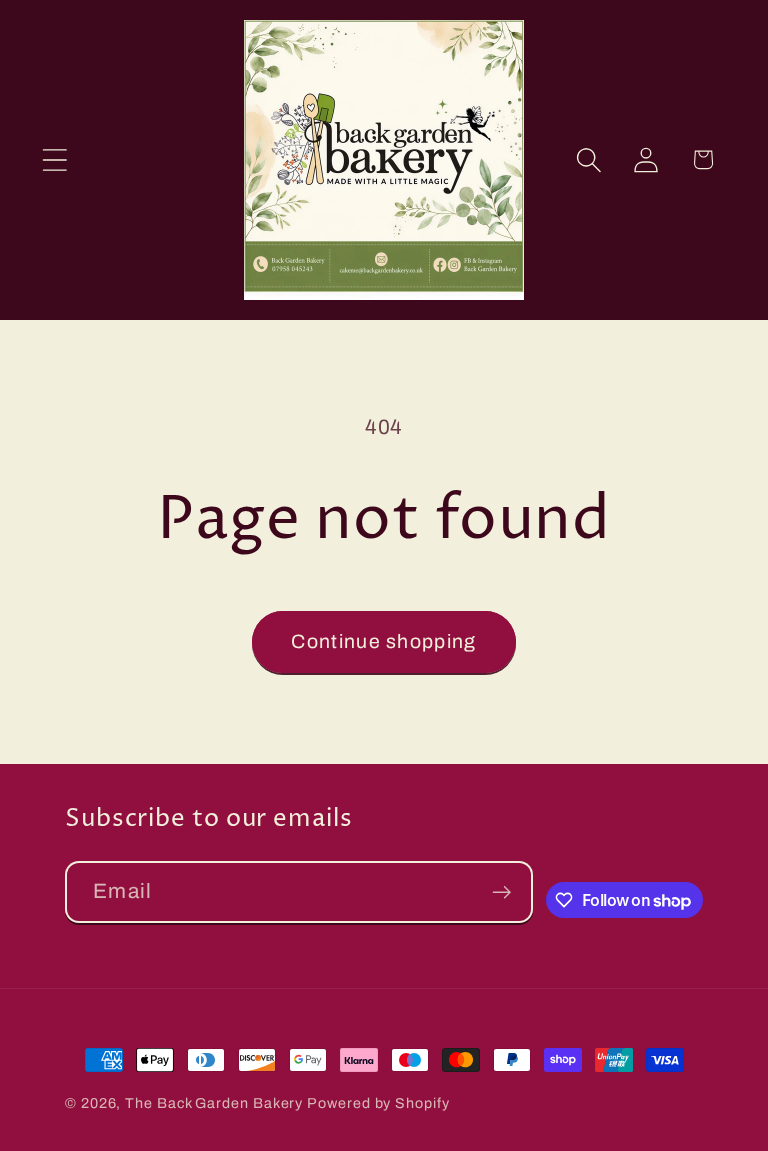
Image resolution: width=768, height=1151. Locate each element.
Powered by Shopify (378, 1103)
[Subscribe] (501, 892)
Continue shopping (383, 641)
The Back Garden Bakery (214, 1103)
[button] (54, 159)
